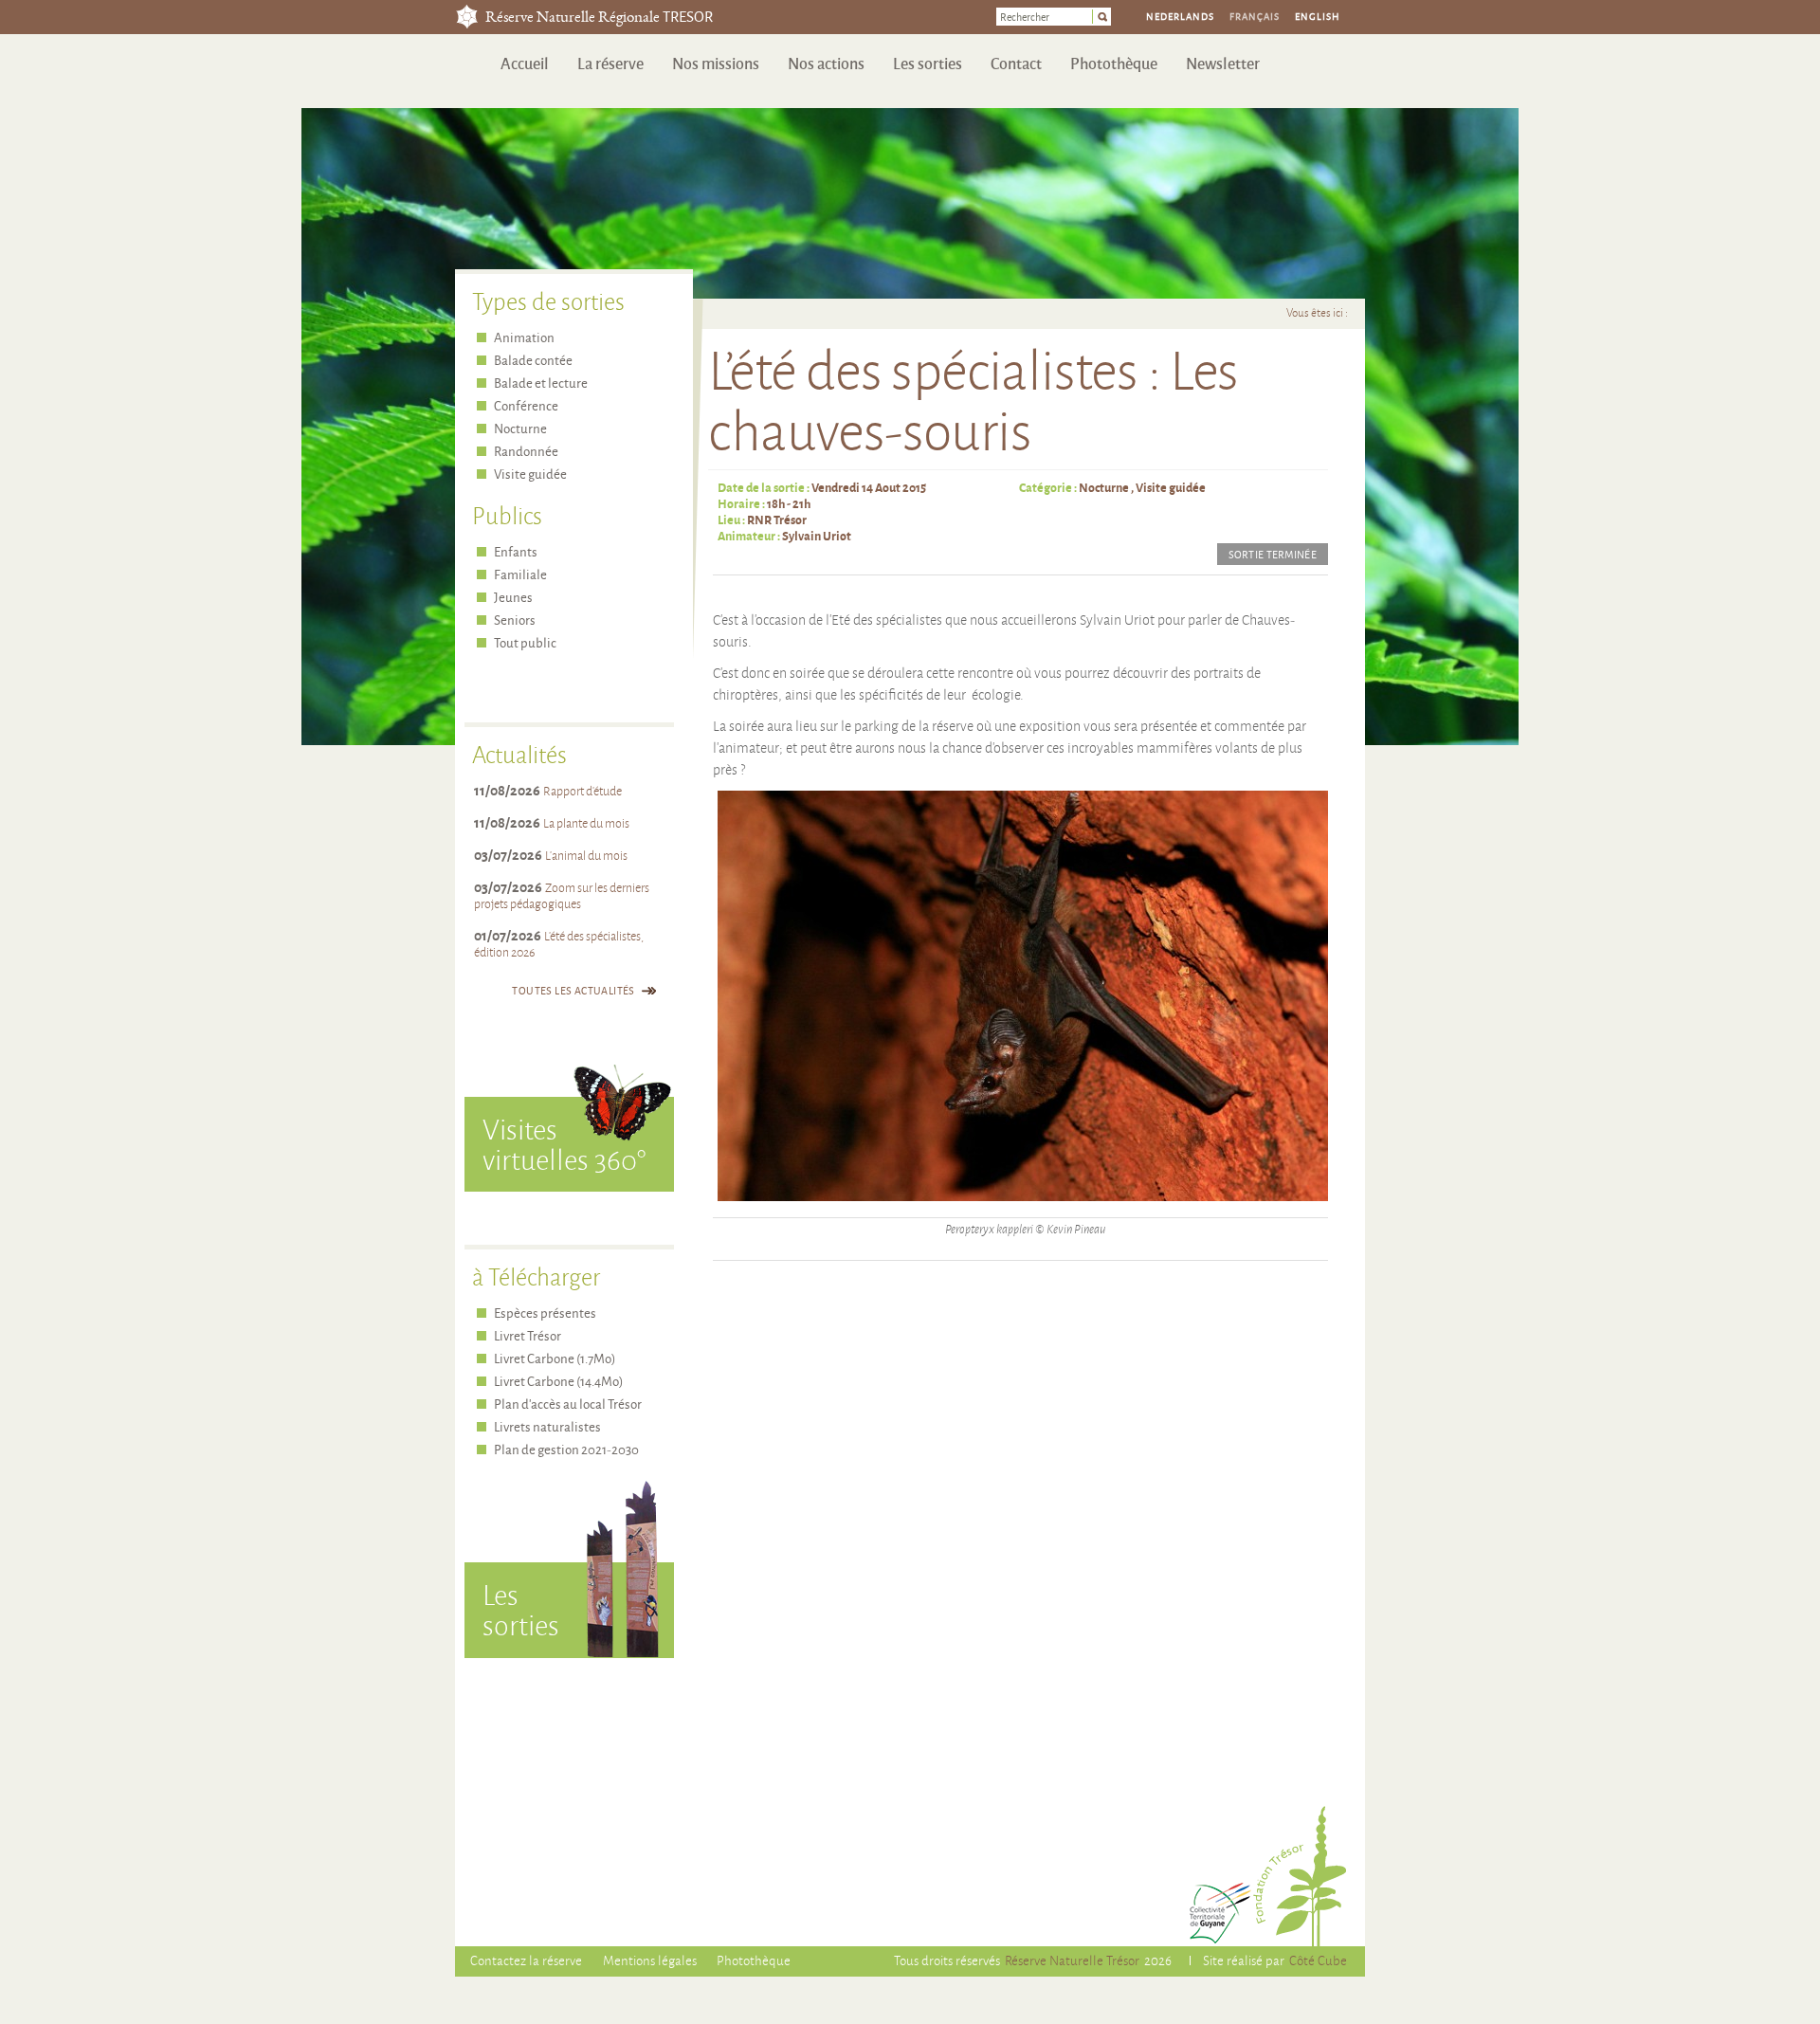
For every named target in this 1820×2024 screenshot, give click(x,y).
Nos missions (716, 63)
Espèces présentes (545, 1313)
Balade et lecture (541, 383)
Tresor (467, 17)
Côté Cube (1318, 1960)
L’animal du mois (586, 855)
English (1318, 16)
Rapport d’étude (582, 791)
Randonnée (526, 451)
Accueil (525, 63)
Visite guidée (1171, 487)
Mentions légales (650, 1960)
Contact (1016, 63)
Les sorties (928, 63)
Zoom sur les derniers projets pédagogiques (562, 895)
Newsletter (1223, 63)
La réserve (610, 63)
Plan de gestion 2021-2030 (566, 1449)
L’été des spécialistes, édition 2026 (559, 944)
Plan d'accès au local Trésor (568, 1404)
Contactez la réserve (526, 1960)
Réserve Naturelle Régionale (599, 18)
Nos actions (826, 63)
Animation (524, 337)
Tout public (525, 642)
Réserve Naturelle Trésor (1072, 1960)
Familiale (520, 574)
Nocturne (1104, 487)
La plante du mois (586, 823)
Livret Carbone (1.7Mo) (555, 1358)
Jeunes (513, 597)
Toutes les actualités (573, 990)
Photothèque (1114, 63)
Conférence (526, 405)
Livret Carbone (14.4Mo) (558, 1381)
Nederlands (1180, 16)
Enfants (516, 551)
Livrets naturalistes (547, 1426)
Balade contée (533, 360)
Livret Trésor (528, 1335)
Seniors (515, 620)
